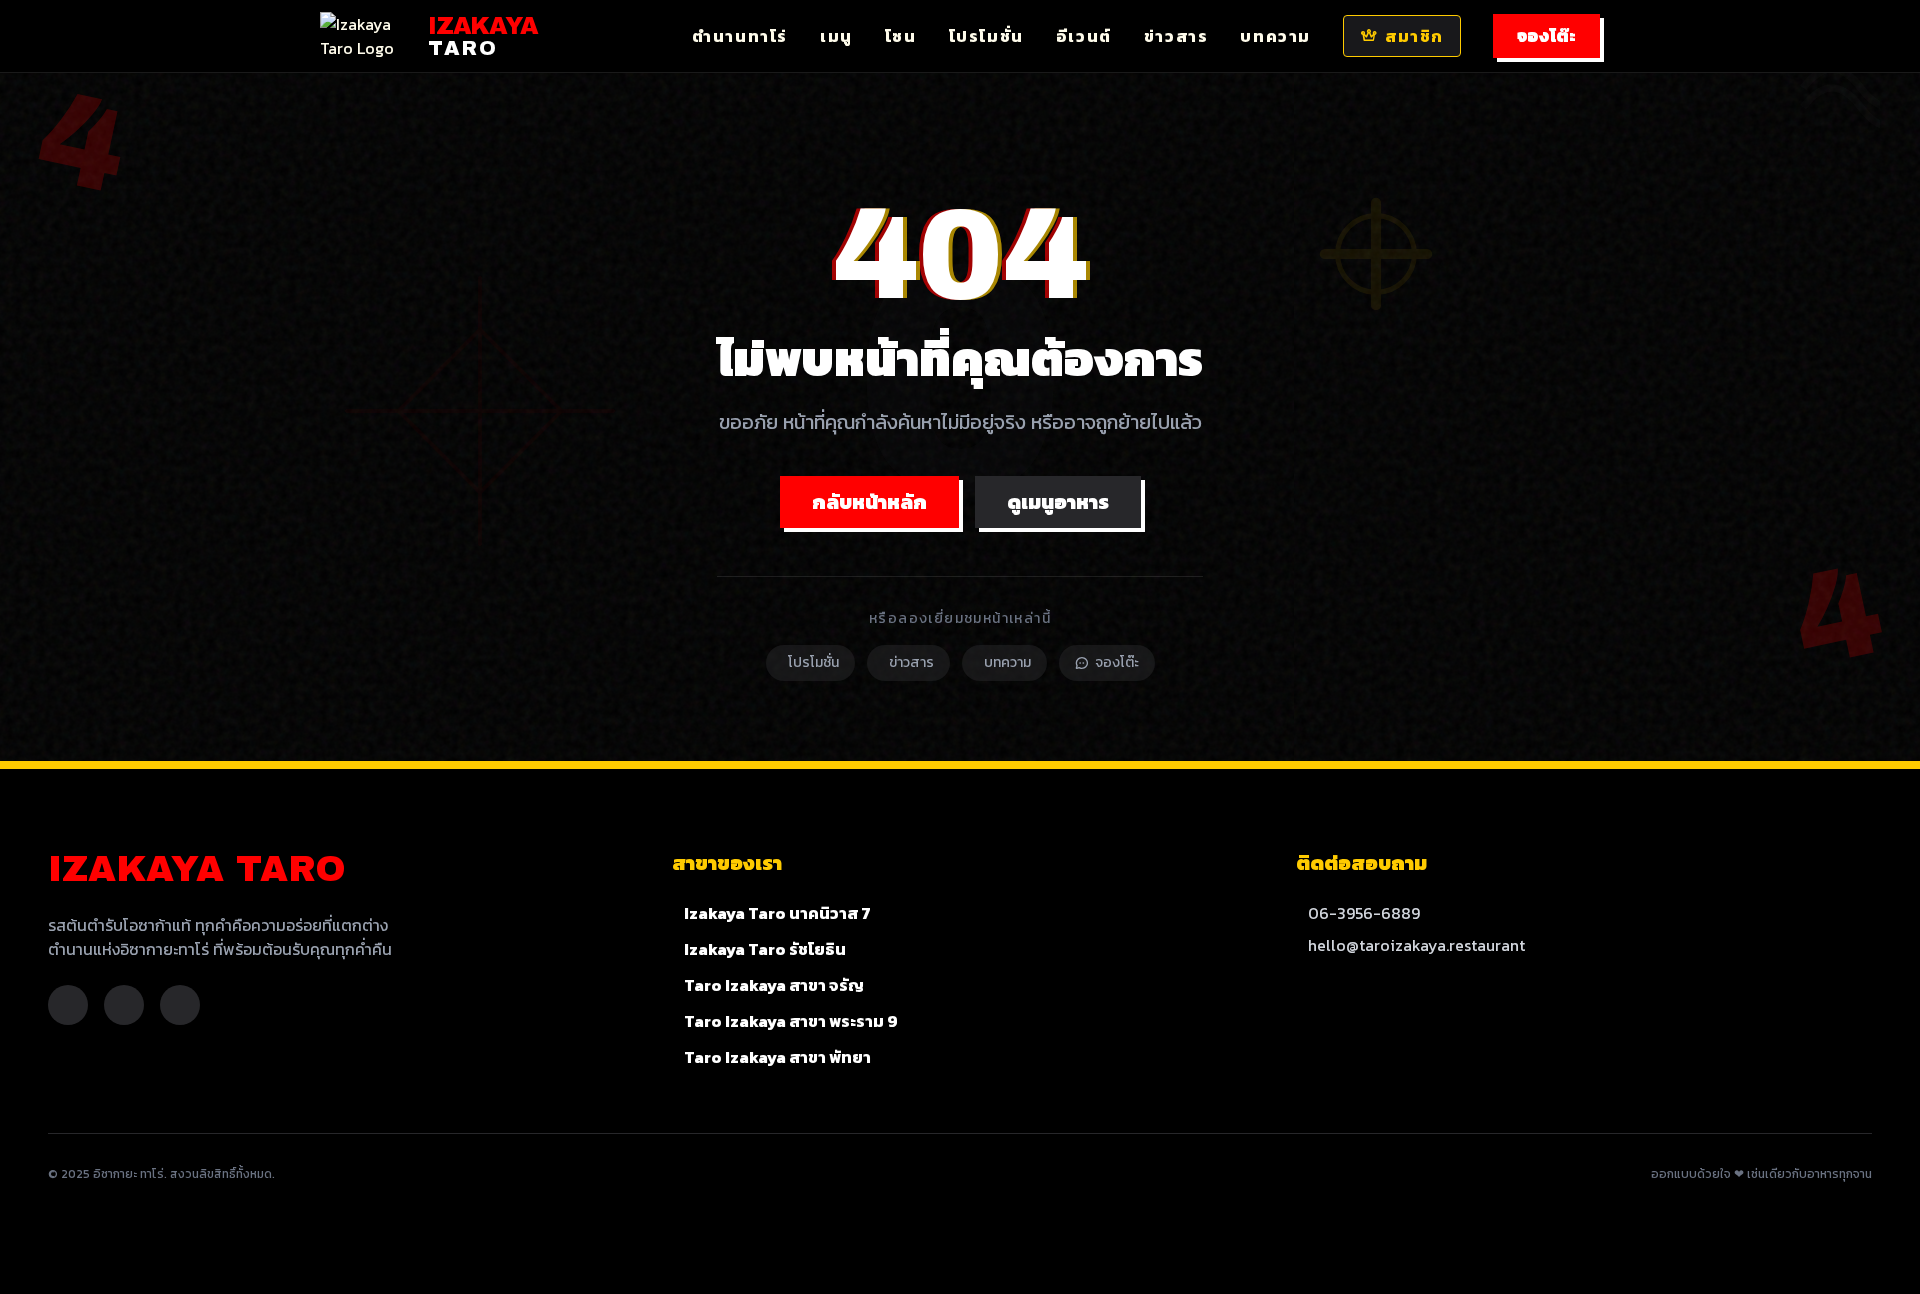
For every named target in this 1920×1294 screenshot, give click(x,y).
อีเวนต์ (1084, 36)
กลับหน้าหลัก (869, 502)
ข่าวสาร (1176, 36)
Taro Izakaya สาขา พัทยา (777, 1057)
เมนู (836, 36)
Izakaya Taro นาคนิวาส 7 (777, 913)
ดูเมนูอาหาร (1058, 502)
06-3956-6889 (1364, 913)
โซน (901, 36)
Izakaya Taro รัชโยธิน (765, 949)
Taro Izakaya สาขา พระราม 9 (791, 1021)
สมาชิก (1414, 36)
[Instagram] (124, 1005)
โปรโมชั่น (986, 36)
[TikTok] (180, 1005)
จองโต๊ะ (1546, 36)
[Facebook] (68, 1005)
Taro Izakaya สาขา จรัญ (774, 985)
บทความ (1275, 36)
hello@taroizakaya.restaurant (1416, 945)
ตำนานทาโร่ (740, 36)
